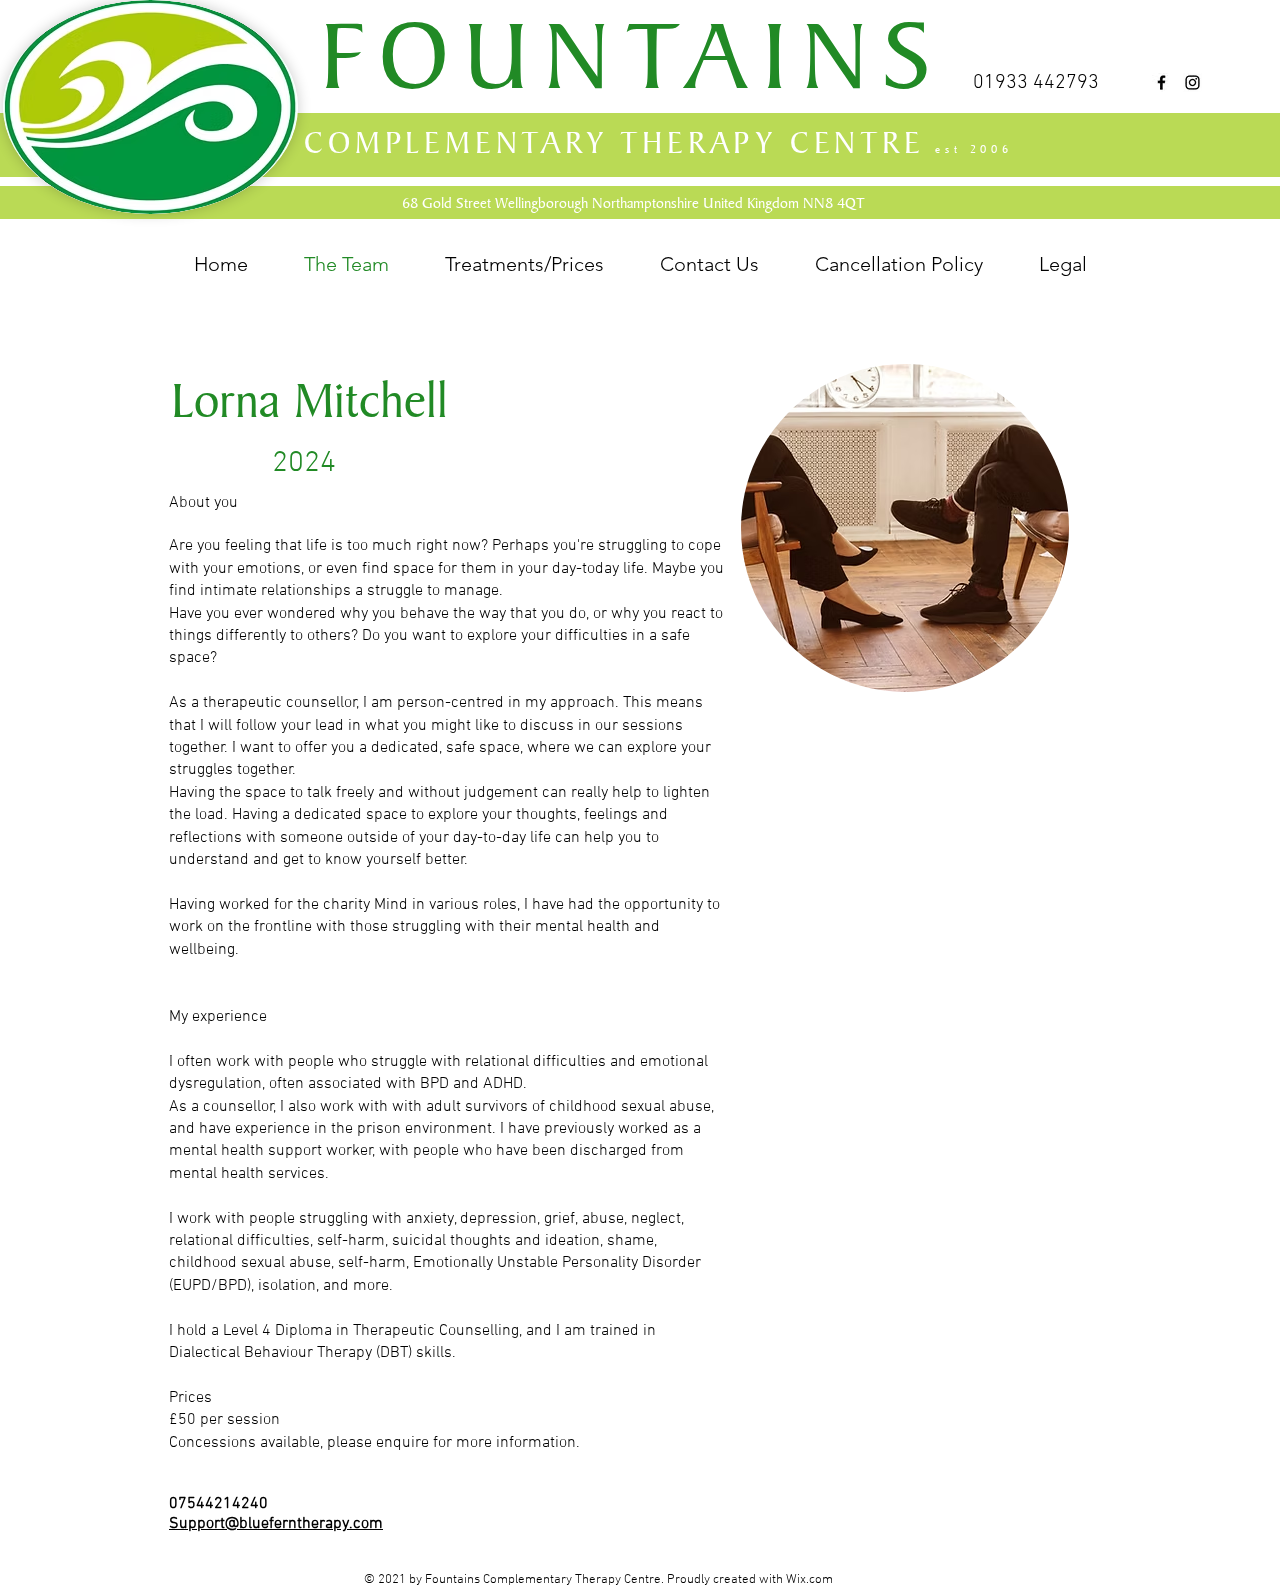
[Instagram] (1192, 82)
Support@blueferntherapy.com (276, 1524)
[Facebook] (1161, 82)
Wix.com (809, 1580)
